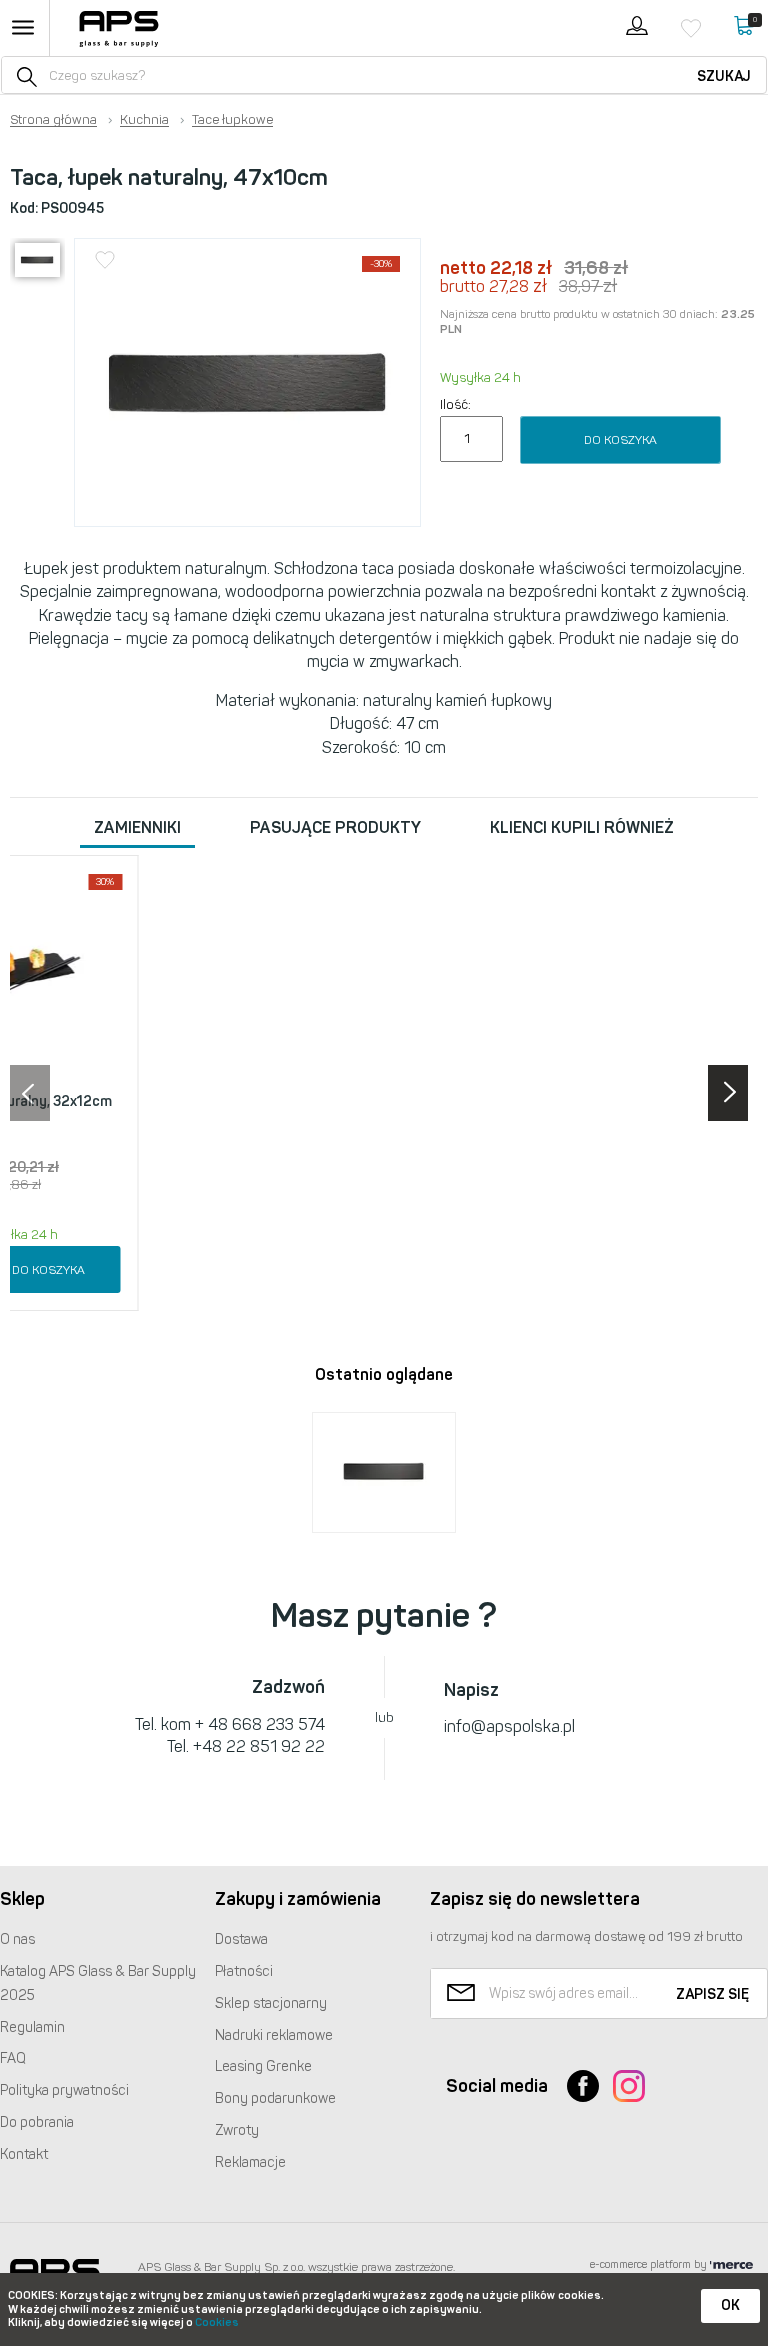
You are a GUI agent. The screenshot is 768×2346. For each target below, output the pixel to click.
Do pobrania (37, 2122)
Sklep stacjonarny (271, 2003)
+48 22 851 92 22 (259, 1746)
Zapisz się (712, 1994)
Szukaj (724, 76)
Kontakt (24, 2154)
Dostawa (241, 1939)
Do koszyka (620, 440)
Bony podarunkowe (275, 2098)
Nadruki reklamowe (274, 2035)
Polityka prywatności (64, 2090)
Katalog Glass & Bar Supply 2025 (98, 1983)
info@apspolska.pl (509, 1726)
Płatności (244, 1971)
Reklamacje (250, 2162)
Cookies (217, 2322)
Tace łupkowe (232, 120)
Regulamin (32, 2027)
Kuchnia (144, 120)
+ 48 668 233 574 (260, 1724)
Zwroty (237, 2130)
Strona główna (53, 120)
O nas (17, 1939)
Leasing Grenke (263, 2066)
